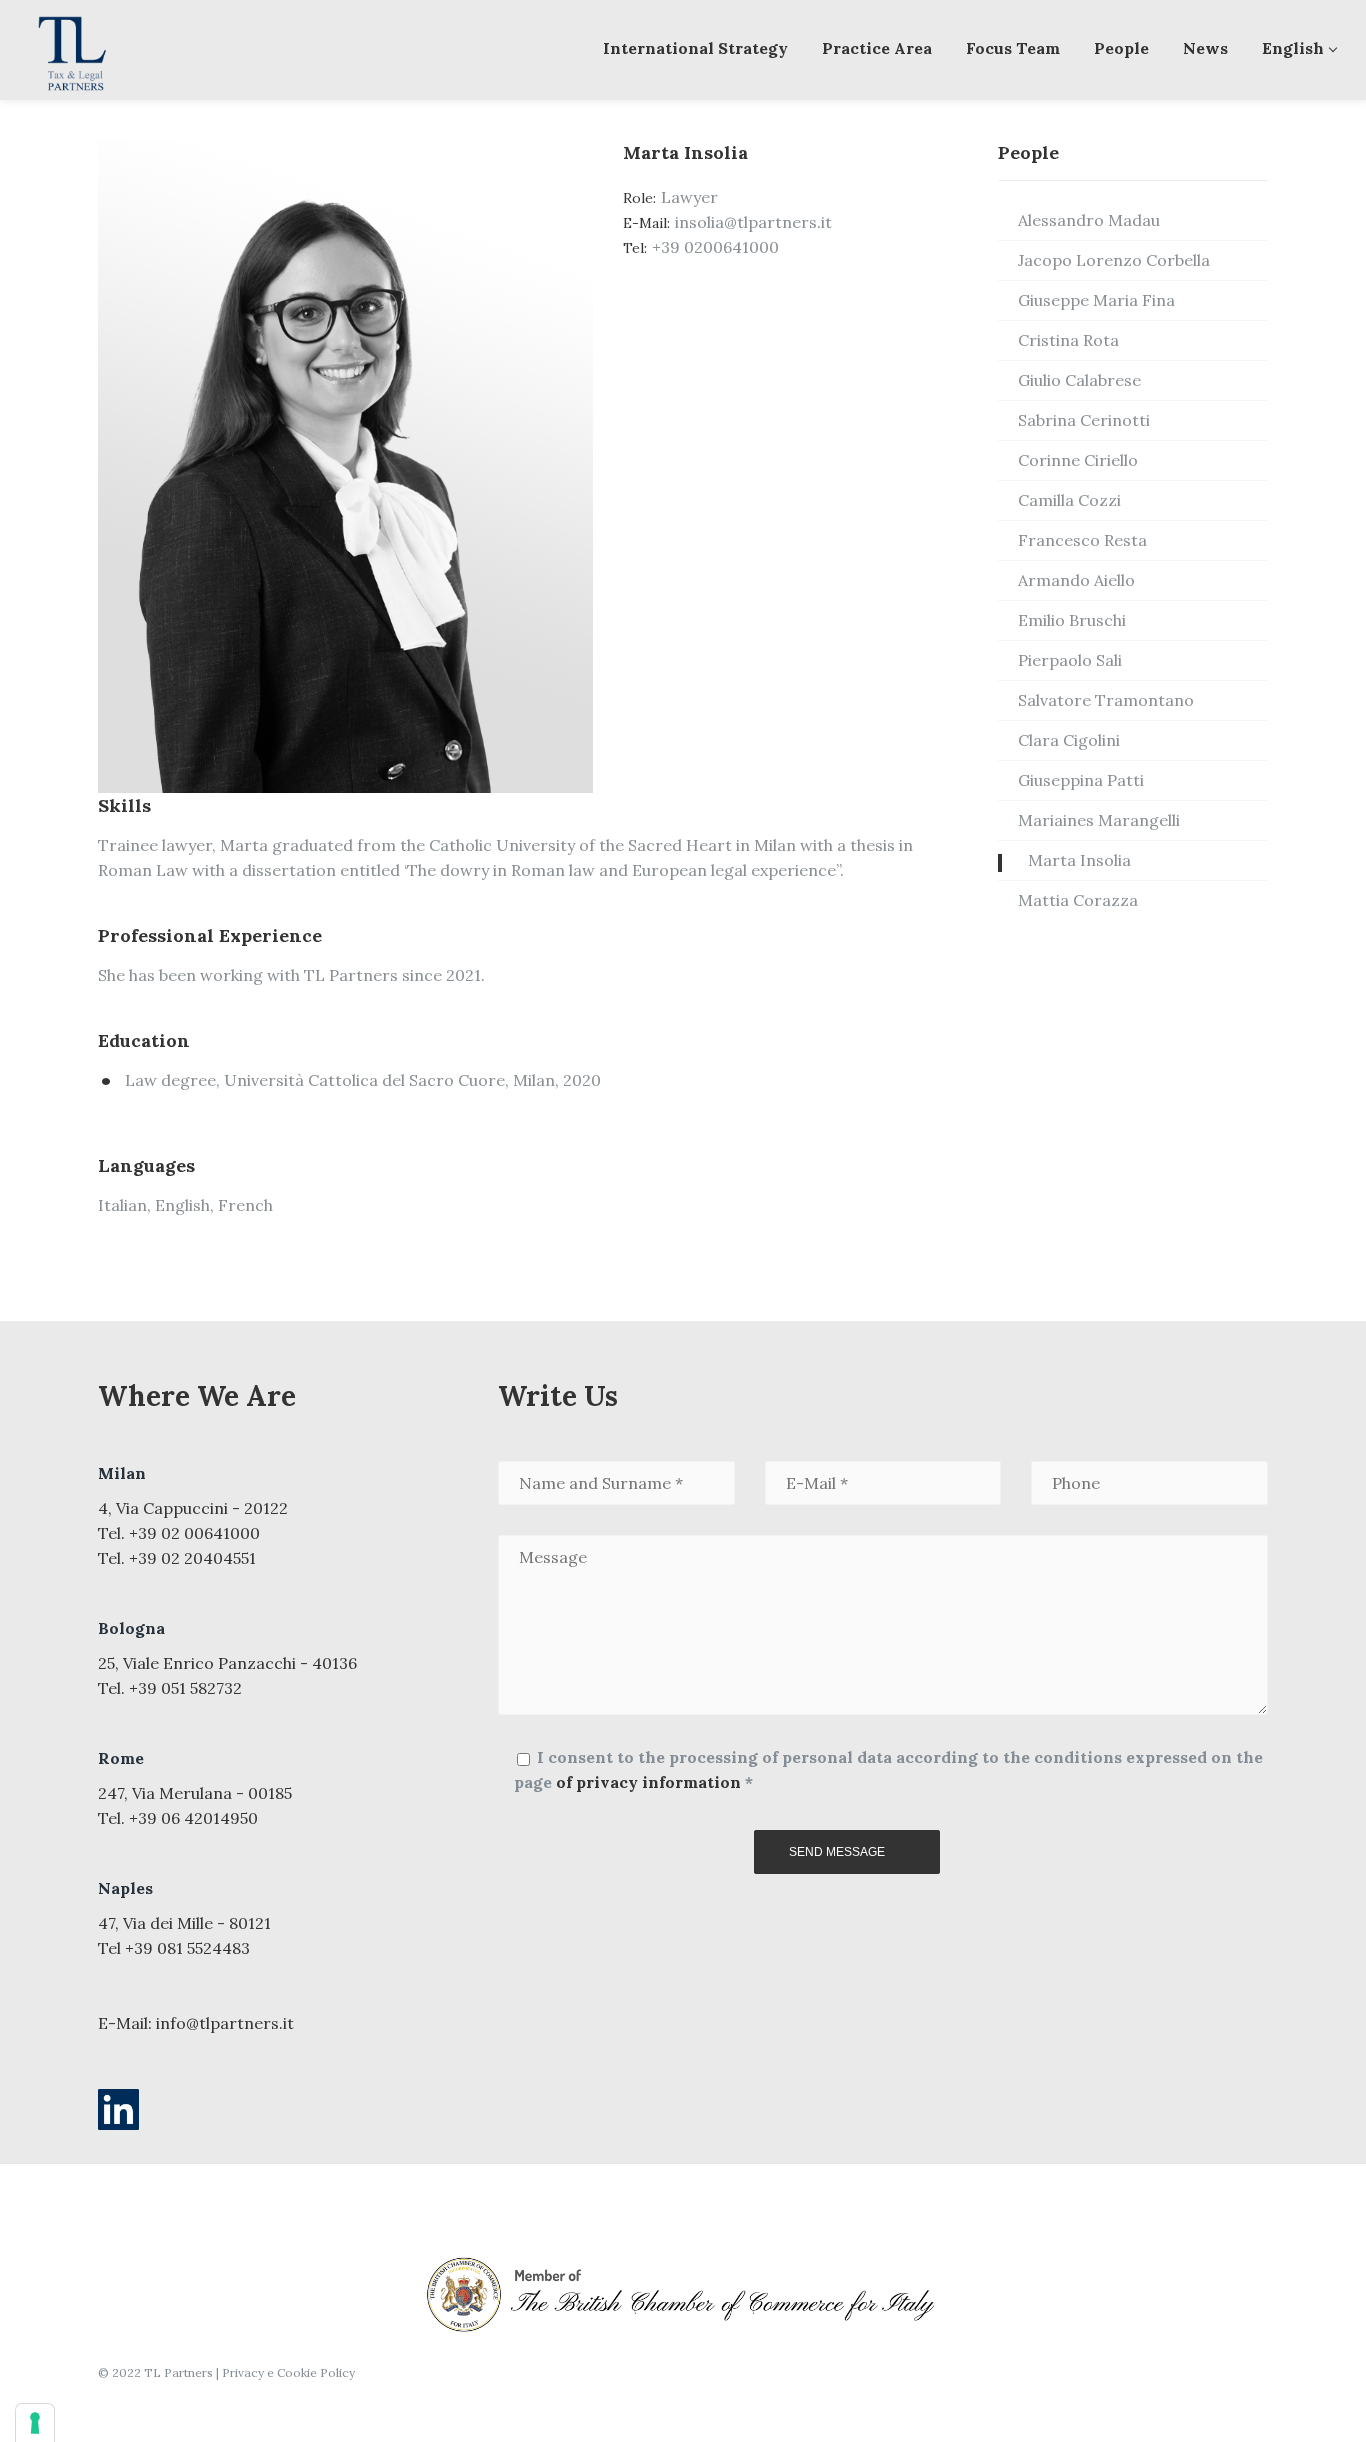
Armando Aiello (1076, 580)
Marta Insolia (1079, 860)
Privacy (243, 2372)
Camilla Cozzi (1069, 500)
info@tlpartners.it (225, 2023)
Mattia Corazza (1078, 900)
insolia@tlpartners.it (753, 222)
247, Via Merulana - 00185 (195, 1793)
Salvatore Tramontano (1106, 700)
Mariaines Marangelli (1099, 820)
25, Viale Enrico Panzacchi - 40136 (227, 1663)
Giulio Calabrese (1079, 380)
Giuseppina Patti (1081, 780)
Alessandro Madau (1089, 220)
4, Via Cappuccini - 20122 (193, 1508)
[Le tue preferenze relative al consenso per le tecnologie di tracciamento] (35, 2423)
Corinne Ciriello (1078, 460)
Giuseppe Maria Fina (1096, 300)
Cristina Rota (1068, 340)
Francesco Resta (1082, 540)
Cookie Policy (316, 2372)
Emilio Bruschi (1072, 620)
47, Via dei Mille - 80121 (184, 1923)
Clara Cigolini (1069, 740)
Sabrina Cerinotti (1084, 420)
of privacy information (648, 1782)
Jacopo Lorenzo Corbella (1114, 260)
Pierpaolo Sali (1070, 660)
